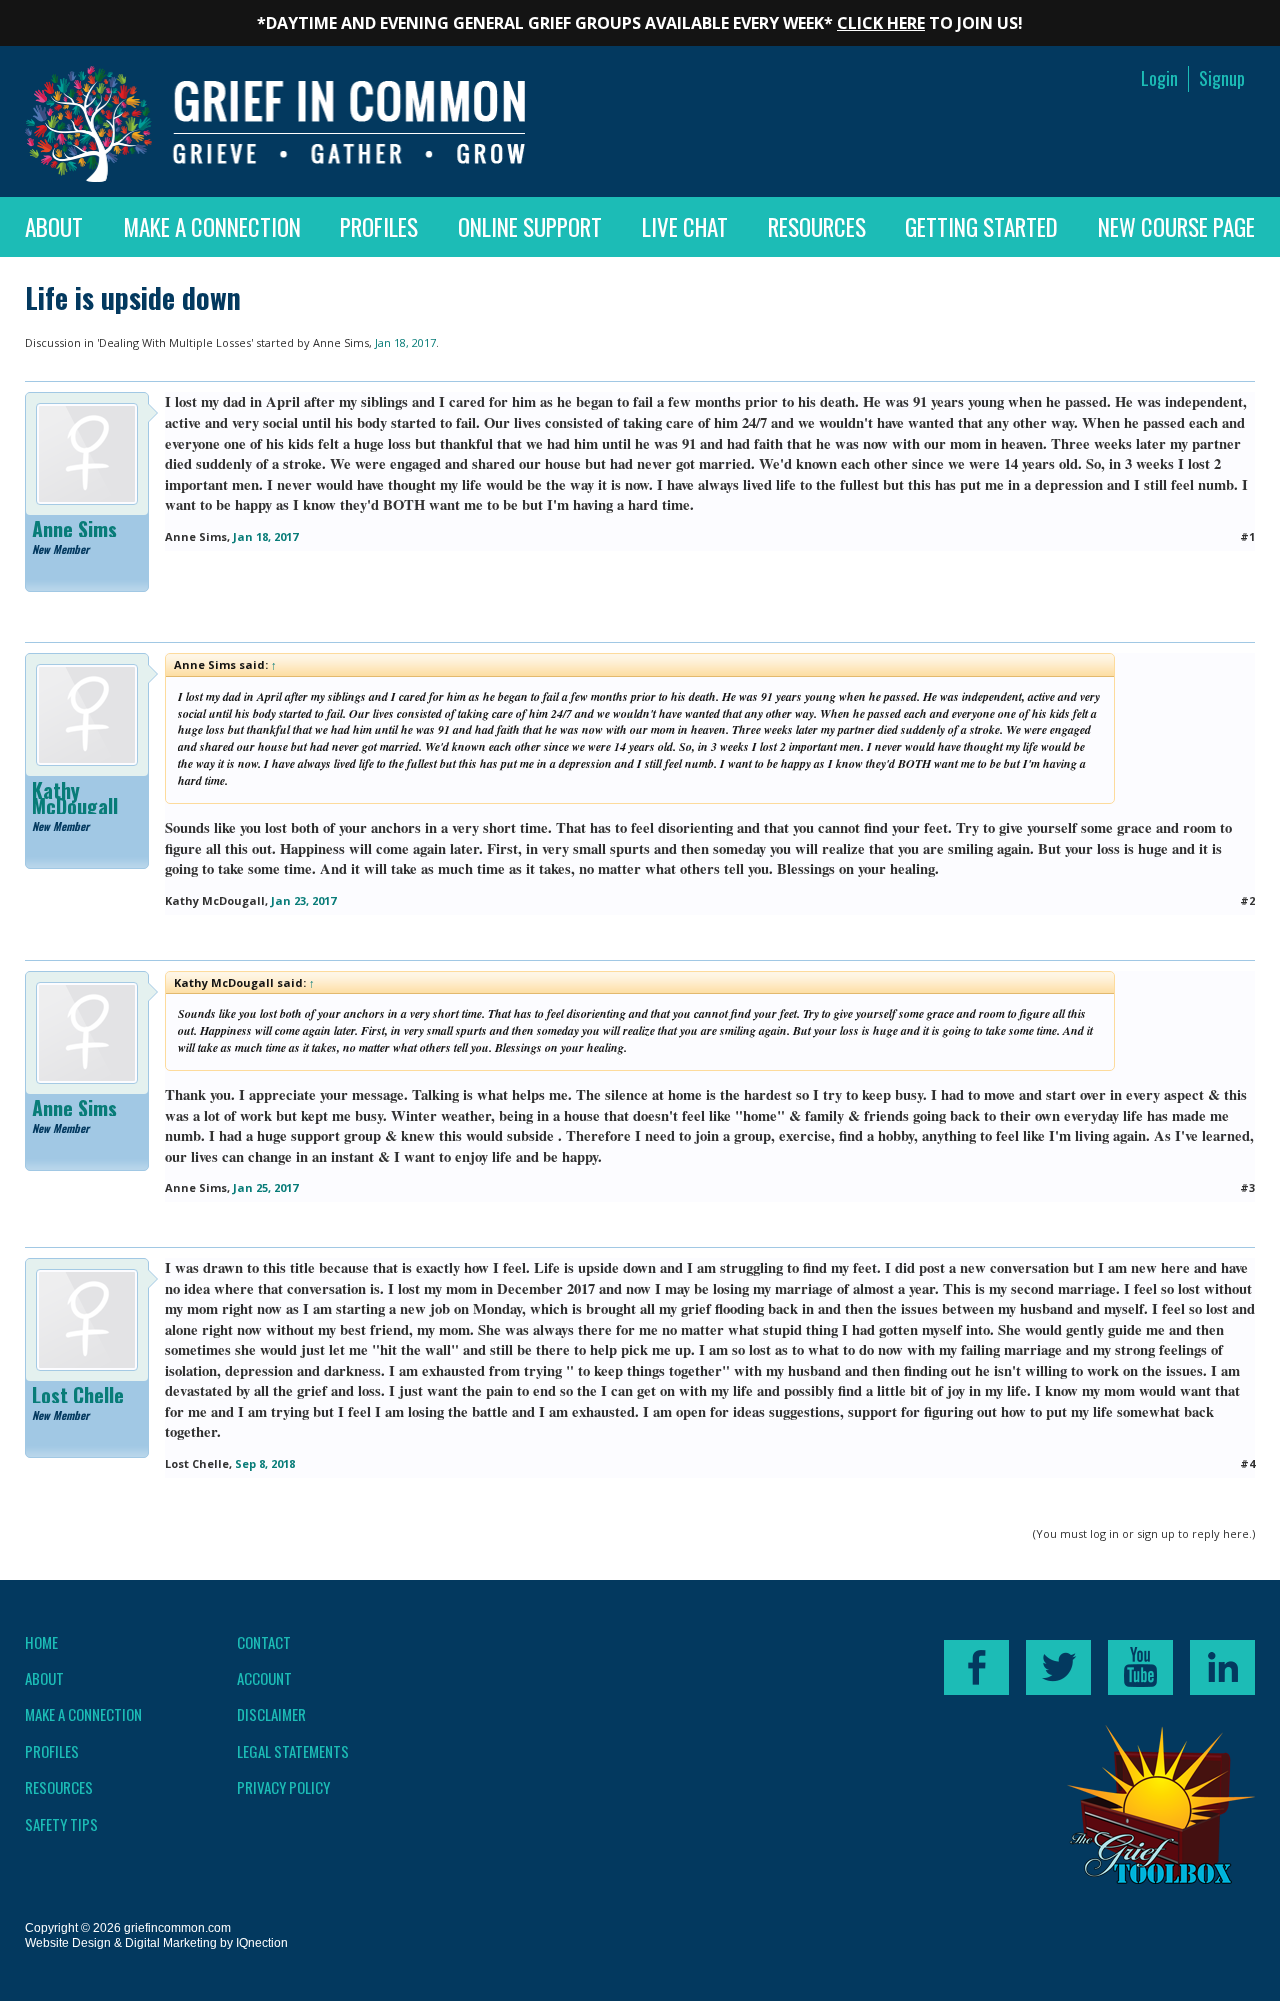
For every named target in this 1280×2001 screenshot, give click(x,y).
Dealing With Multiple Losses (175, 342)
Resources (817, 227)
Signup (1222, 78)
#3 (1247, 1187)
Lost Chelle (78, 1395)
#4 (1247, 1463)
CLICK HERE (881, 23)
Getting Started (981, 227)
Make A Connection (212, 227)
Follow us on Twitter (1058, 1667)
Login (1159, 78)
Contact (264, 1642)
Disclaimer (271, 1714)
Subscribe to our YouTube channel (1140, 1667)
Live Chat (685, 227)
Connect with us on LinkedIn (1222, 1667)
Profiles (379, 227)
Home (41, 1642)
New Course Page (1176, 227)
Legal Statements (293, 1751)
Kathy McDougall (75, 798)
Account (264, 1678)
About (54, 227)
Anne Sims (341, 342)
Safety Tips (61, 1824)
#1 (1247, 536)
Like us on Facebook (976, 1667)
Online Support (530, 227)
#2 (1247, 900)
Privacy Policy (283, 1787)
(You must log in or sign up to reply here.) (1144, 1533)
